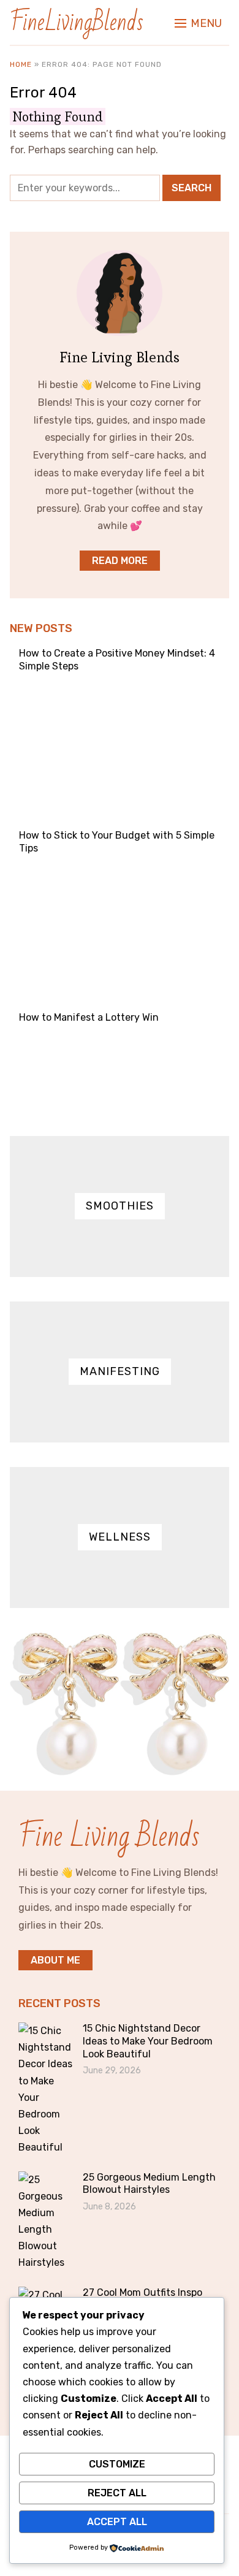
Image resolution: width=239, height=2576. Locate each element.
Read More (120, 561)
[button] (198, 23)
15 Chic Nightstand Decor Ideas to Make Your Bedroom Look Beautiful (148, 2041)
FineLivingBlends (77, 22)
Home (21, 64)
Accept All (117, 2522)
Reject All (117, 2493)
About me (55, 1960)
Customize (117, 2464)
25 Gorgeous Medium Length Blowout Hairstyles (149, 2184)
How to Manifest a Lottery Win (89, 1017)
